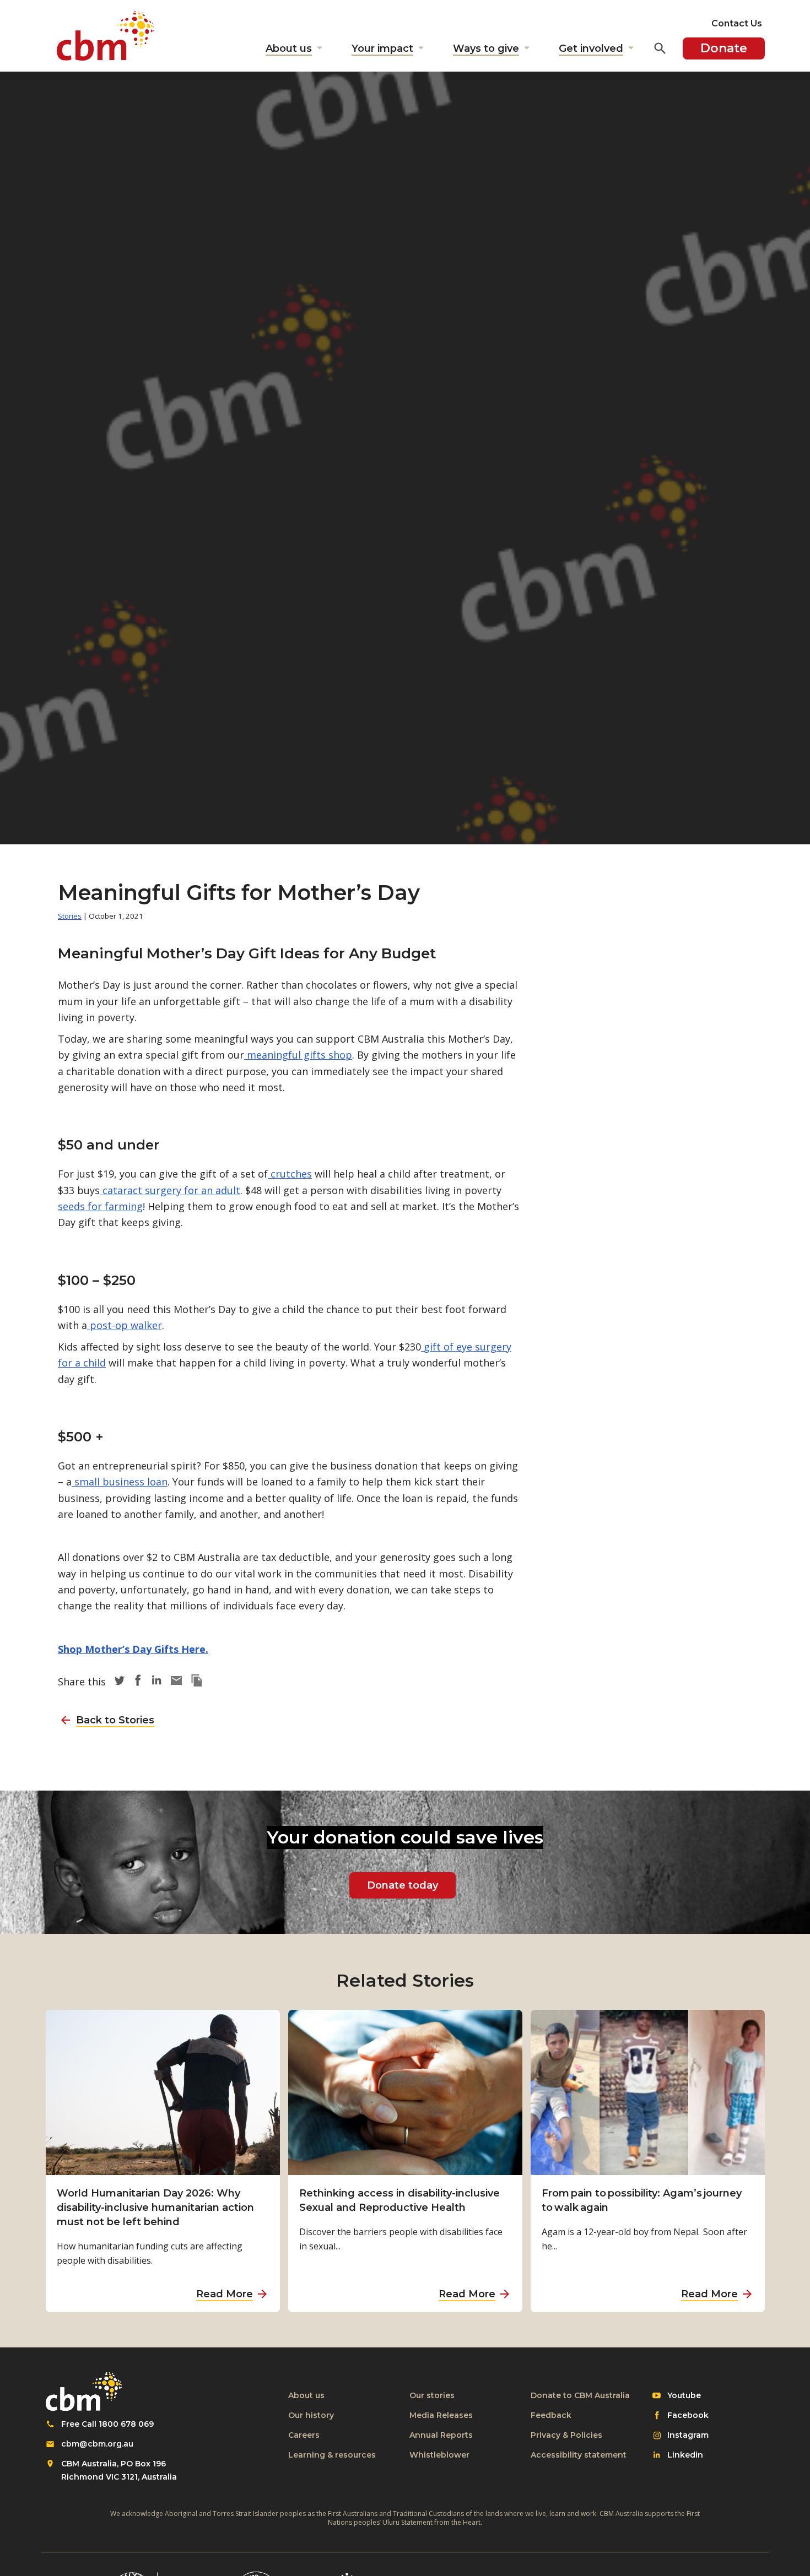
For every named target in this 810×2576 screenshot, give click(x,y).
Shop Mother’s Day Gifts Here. (133, 1649)
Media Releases (441, 2415)
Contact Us (737, 23)
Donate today (403, 1885)
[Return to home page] (106, 36)
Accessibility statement (579, 2455)
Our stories (432, 2395)
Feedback (551, 2415)
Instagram (688, 2436)
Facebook (688, 2416)
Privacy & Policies (566, 2435)
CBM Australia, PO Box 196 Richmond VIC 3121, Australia (119, 2470)
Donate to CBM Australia (580, 2395)
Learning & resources (332, 2455)
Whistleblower (439, 2455)
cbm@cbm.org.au (97, 2444)
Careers (304, 2435)
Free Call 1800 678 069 (107, 2424)
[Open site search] (660, 48)
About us (306, 2395)
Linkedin (685, 2455)
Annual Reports (441, 2435)
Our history (311, 2415)
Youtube (684, 2396)
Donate (724, 48)
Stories (70, 916)
